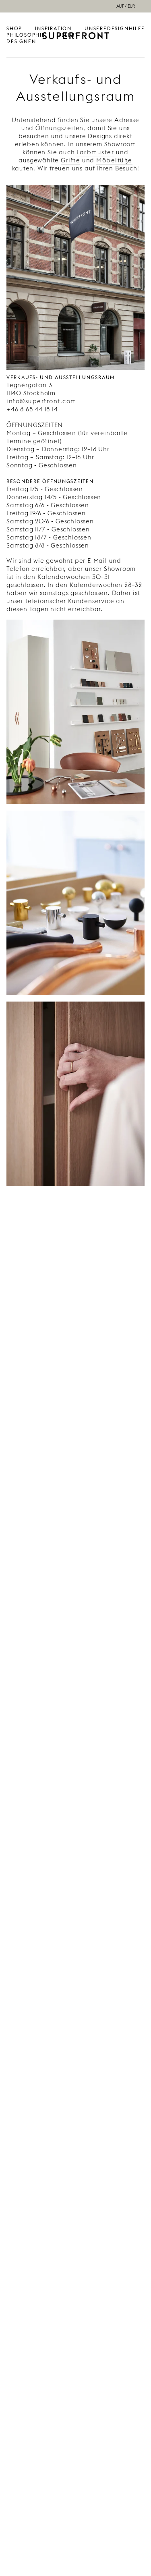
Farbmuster (95, 152)
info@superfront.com (41, 401)
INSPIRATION (53, 28)
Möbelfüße (114, 160)
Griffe (70, 160)
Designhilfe (126, 28)
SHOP (14, 28)
